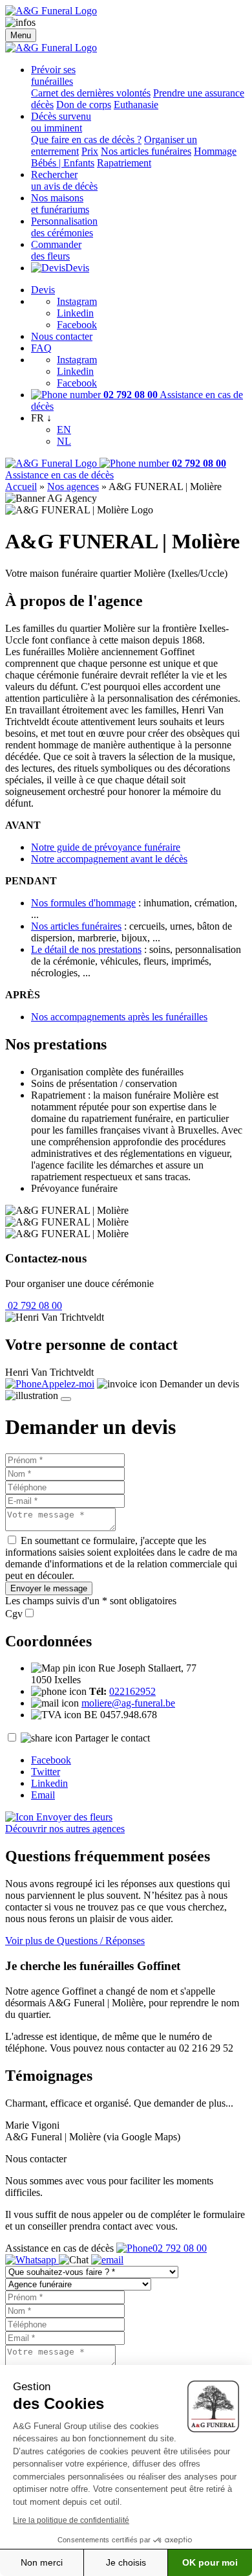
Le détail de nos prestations (86, 949)
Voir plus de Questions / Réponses (75, 1941)
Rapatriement (124, 163)
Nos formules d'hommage (83, 903)
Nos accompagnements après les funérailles (119, 1017)
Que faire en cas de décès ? (86, 140)
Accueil (21, 487)
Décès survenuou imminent (61, 122)
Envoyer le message (49, 1588)
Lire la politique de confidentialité (71, 2520)
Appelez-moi (68, 1384)
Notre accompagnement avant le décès (109, 859)
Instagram (77, 301)
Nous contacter (62, 336)
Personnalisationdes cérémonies (64, 227)
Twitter (46, 1772)
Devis (77, 268)
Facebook (77, 325)
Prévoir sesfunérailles (53, 75)
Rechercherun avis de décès (64, 180)
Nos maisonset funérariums (60, 204)
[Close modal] (66, 1399)
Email (43, 1795)
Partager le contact (112, 1738)
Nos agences (73, 487)
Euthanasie (136, 105)
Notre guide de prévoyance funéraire (106, 847)
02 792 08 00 (34, 1305)
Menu (21, 35)
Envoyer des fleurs (73, 1817)
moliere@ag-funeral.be (128, 1703)
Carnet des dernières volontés (91, 93)
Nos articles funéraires (146, 151)
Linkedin (75, 313)
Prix (90, 151)
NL (64, 441)
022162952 (132, 1691)
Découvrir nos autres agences (65, 1829)
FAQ (41, 348)
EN (64, 430)
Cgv (14, 1614)
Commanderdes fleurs (56, 250)
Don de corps (84, 105)
